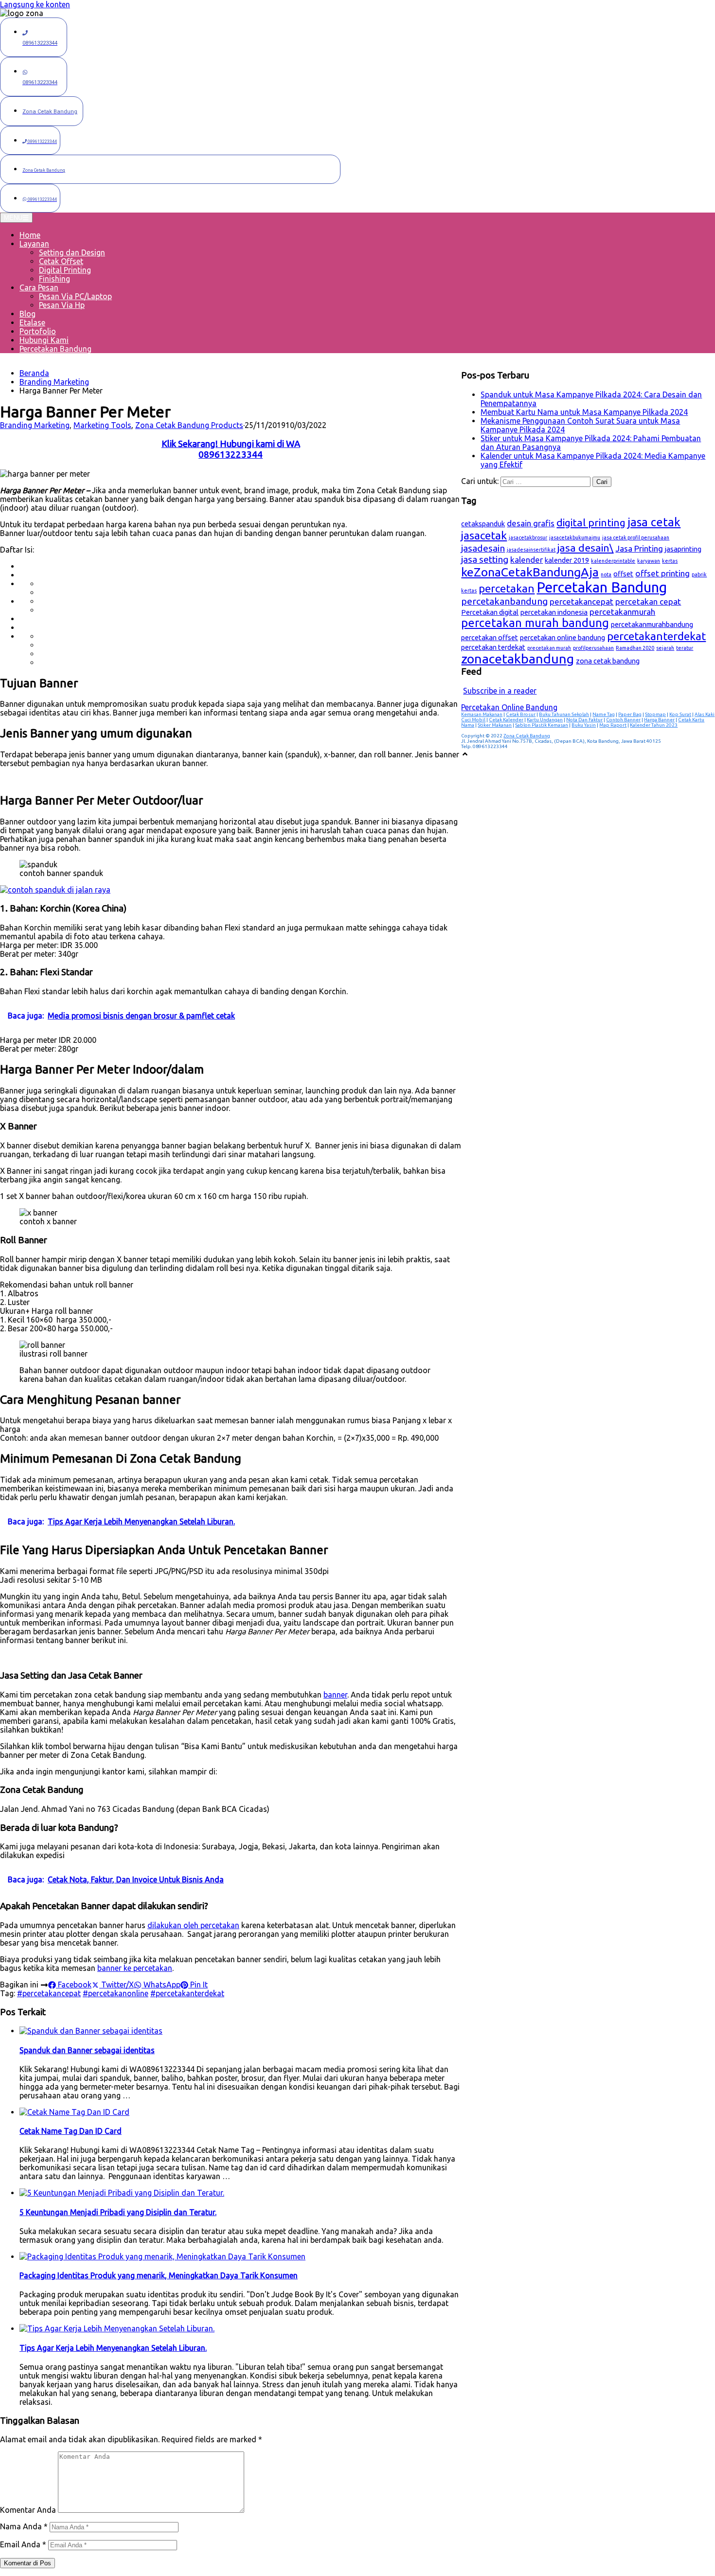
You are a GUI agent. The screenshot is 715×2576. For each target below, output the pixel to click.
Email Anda (23, 2544)
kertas (670, 561)
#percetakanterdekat (187, 1993)
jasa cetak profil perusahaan (636, 537)
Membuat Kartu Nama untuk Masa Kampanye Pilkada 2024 (584, 412)
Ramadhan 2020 (635, 648)
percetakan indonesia (554, 612)
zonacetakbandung (518, 659)
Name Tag (604, 714)
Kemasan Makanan (482, 714)
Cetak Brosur (521, 714)
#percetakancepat (49, 1993)
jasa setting (485, 559)
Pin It (198, 1985)
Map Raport (613, 725)
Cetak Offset (61, 261)
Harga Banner (659, 720)
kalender (527, 560)
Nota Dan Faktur (584, 720)
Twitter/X (116, 1985)
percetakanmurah (622, 612)
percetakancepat (581, 601)
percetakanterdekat (656, 636)
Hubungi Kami (44, 340)
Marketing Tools (102, 425)
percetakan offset (490, 637)
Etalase (32, 322)
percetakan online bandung (563, 637)
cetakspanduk (483, 524)
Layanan (34, 244)
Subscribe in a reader (500, 691)
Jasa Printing (639, 548)
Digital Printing (65, 270)
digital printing (591, 522)
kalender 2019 (567, 560)
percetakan (507, 588)
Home (30, 235)
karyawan (649, 561)
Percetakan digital (490, 612)
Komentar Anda (28, 2510)
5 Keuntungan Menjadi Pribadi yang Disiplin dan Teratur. (118, 2212)
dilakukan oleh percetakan (193, 1925)
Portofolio (38, 331)
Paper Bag (630, 714)
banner (335, 1695)
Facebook (74, 1985)
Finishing (54, 279)
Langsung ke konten (35, 4)
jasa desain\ (585, 548)
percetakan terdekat (493, 647)
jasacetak (484, 535)
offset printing (662, 573)
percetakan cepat (648, 601)
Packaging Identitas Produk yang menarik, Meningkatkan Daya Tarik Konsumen (159, 2275)
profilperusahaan (593, 648)
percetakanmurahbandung (652, 624)
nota (606, 574)
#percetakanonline (116, 1993)
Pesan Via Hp (62, 305)
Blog (27, 314)
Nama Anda (24, 2526)
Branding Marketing (54, 382)
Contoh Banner (623, 720)
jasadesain (483, 548)
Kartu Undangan (545, 720)
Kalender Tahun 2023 (654, 725)
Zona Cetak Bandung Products (189, 425)
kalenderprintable (613, 561)
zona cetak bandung (608, 661)
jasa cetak (654, 522)
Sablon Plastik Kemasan (542, 725)
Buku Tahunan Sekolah (564, 714)
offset (623, 574)
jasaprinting (683, 549)
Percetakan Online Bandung (509, 707)
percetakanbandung (504, 601)
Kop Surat (680, 714)
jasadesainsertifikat (531, 550)
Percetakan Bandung (55, 349)
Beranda (34, 373)
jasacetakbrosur (528, 537)
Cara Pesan (39, 287)
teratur (685, 648)
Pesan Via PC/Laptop (75, 296)
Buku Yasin (584, 725)
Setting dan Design (72, 252)
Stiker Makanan (495, 725)
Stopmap (655, 714)
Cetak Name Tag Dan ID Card (71, 2131)
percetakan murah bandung (535, 623)
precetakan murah (549, 648)
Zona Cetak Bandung (527, 736)
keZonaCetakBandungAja (530, 572)
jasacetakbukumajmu (575, 537)
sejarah (665, 648)
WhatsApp (161, 1985)
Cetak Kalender (506, 720)
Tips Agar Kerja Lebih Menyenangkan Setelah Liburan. (113, 2348)
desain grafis (531, 523)
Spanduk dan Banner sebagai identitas (87, 2050)
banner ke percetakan (135, 1968)
